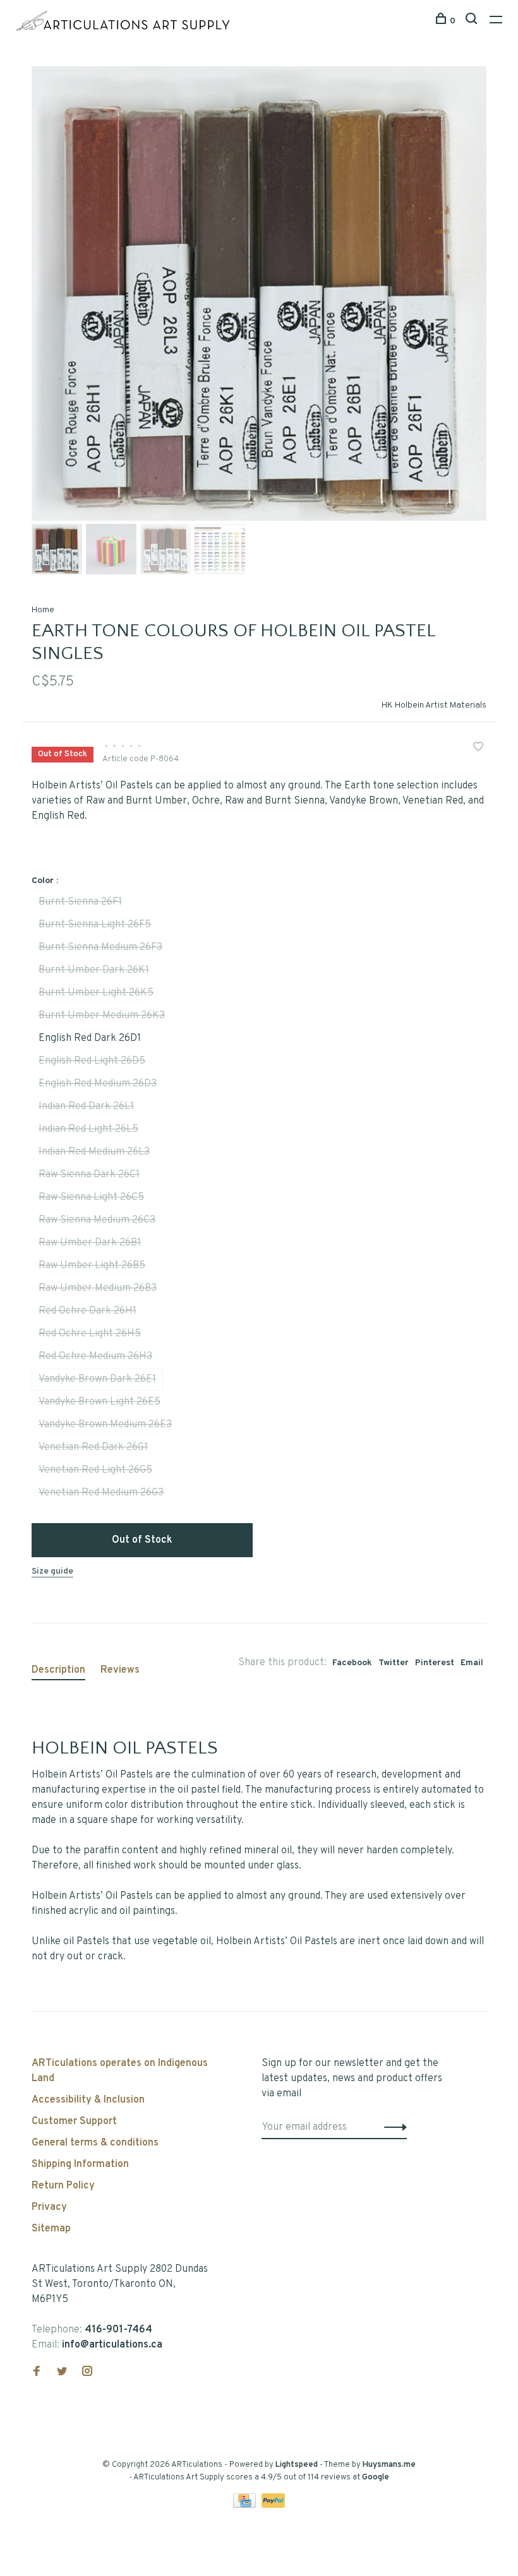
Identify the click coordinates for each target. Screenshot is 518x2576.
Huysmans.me (389, 2465)
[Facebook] (37, 2373)
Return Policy (63, 2186)
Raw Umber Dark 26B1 (90, 1243)
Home (43, 610)
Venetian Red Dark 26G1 (93, 1447)
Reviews (120, 1670)
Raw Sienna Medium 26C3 (97, 1220)
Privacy (49, 2207)
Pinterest (435, 1663)
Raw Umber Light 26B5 (92, 1266)
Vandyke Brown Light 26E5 (99, 1402)
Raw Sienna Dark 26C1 (89, 1175)
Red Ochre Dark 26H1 (87, 1311)
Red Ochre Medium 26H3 (95, 1356)
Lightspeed (297, 2465)
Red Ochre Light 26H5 (90, 1334)
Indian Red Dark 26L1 (86, 1107)
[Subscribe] (392, 2127)
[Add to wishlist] (478, 749)
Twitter (394, 1663)
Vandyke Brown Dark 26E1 (97, 1379)
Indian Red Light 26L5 (88, 1129)
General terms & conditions (95, 2143)
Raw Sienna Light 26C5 (91, 1197)
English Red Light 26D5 (92, 1061)
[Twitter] (62, 2373)
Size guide (52, 1571)
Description (58, 1670)
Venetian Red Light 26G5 (95, 1470)
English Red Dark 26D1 (90, 1038)
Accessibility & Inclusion (88, 2100)
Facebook (352, 1663)
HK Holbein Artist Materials (434, 705)
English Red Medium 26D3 (98, 1084)
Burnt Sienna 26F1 (80, 902)
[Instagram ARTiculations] (87, 2373)
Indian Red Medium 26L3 (94, 1152)
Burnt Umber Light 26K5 (96, 993)
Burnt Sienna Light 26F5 (95, 925)
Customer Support (74, 2122)
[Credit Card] (246, 2505)
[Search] (473, 21)
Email (472, 1663)
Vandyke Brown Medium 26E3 (105, 1425)
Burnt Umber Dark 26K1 (94, 970)
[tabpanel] (259, 294)
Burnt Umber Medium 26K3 (102, 1016)
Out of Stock (142, 1540)
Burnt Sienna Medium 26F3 (100, 947)
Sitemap (51, 2229)
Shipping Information (80, 2164)
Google (376, 2478)
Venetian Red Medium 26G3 (101, 1493)
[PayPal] (273, 2505)
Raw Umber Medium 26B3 (98, 1288)
